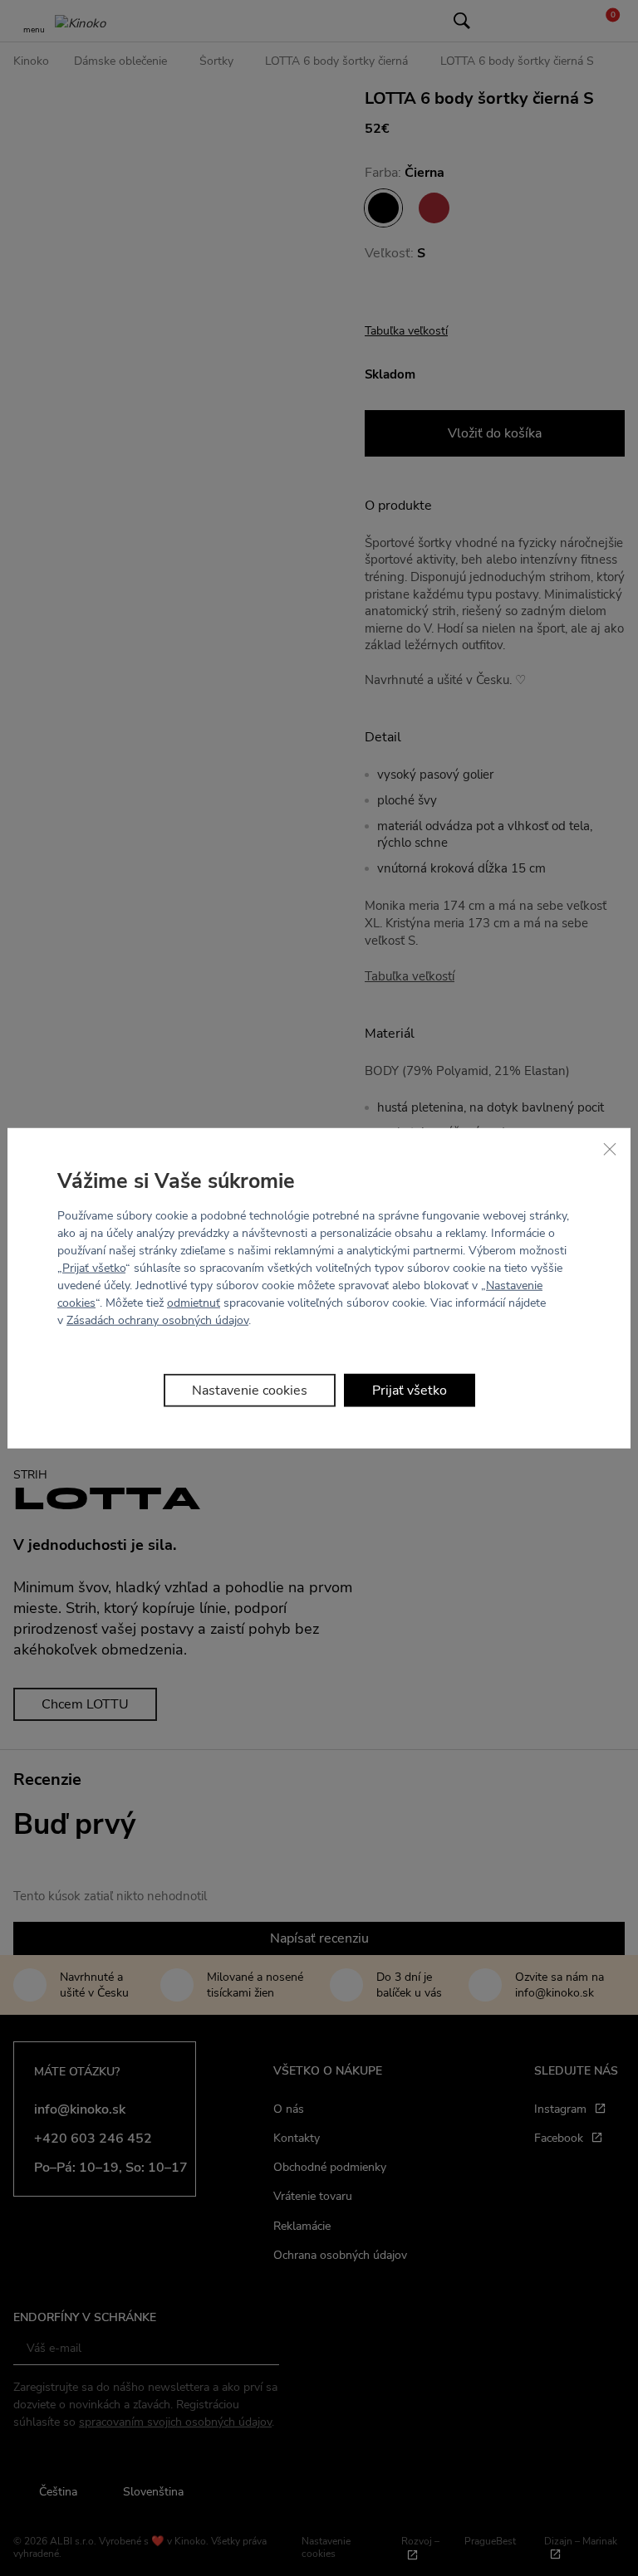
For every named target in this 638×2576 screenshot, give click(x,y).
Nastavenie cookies (250, 1391)
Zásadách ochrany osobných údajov (157, 1320)
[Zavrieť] (610, 1148)
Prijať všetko (94, 1268)
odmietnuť (194, 1303)
